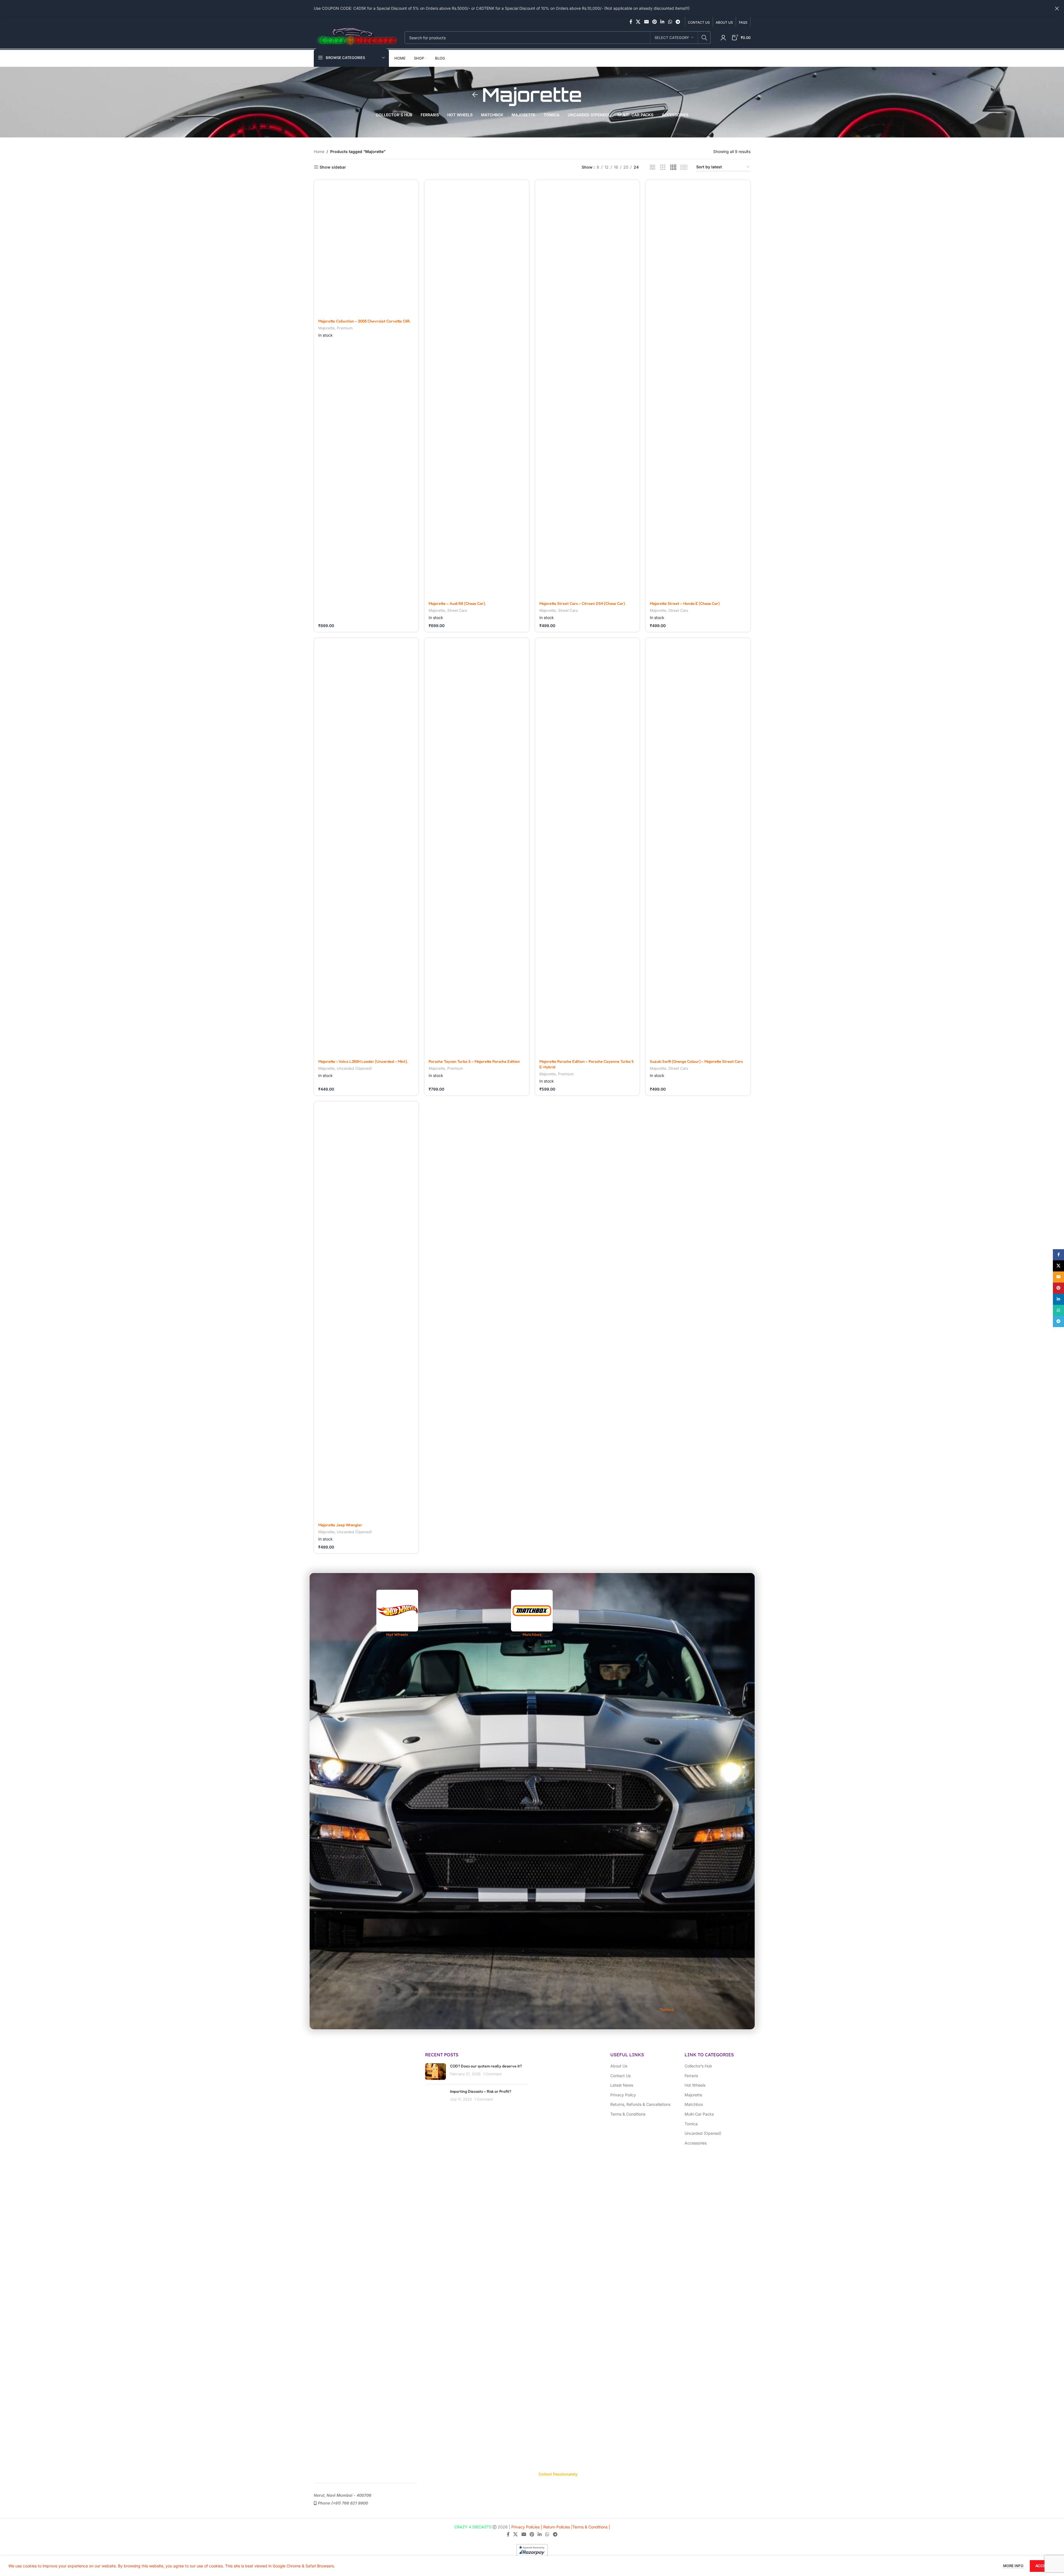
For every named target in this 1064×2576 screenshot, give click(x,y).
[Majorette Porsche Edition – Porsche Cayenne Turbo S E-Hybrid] (587, 847)
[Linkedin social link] (662, 22)
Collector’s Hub (698, 2066)
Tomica (691, 2124)
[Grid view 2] (652, 167)
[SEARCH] (704, 38)
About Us (619, 2066)
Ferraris (691, 2076)
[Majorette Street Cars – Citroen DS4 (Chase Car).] (587, 389)
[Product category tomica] (667, 1801)
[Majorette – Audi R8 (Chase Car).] (477, 389)
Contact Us (620, 2076)
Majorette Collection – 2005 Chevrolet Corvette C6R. (364, 321)
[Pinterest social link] (654, 22)
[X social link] (638, 22)
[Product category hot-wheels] (397, 1614)
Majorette (326, 328)
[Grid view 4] (673, 167)
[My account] (723, 38)
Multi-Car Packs (699, 2114)
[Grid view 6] (684, 167)
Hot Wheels (695, 2085)
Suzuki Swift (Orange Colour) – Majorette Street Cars (696, 1061)
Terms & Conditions (628, 2114)
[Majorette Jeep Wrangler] (366, 1310)
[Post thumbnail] (435, 2097)
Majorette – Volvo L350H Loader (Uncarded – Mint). (363, 1061)
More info (1014, 2566)
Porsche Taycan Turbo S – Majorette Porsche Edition (474, 1061)
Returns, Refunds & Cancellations (640, 2104)
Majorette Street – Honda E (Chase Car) (685, 603)
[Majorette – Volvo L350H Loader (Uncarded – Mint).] (366, 847)
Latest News (622, 2085)
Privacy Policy (623, 2095)
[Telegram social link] (678, 22)
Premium (345, 328)
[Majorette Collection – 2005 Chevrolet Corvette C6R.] (366, 247)
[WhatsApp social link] (670, 22)
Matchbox (694, 2104)
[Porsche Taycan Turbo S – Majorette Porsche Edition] (477, 847)
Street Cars (457, 610)
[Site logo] (356, 37)
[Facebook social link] (631, 22)
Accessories (696, 2143)
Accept (1043, 2566)
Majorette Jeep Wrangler (340, 1525)
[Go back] (475, 95)
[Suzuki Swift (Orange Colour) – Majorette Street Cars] (698, 847)
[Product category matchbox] (532, 1614)
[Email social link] (646, 22)
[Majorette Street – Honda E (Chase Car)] (698, 389)
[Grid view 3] (663, 167)
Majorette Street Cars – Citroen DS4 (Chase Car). (582, 603)
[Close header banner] (1057, 8)
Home (319, 151)
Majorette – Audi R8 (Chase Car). (457, 603)
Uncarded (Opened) (354, 1068)
